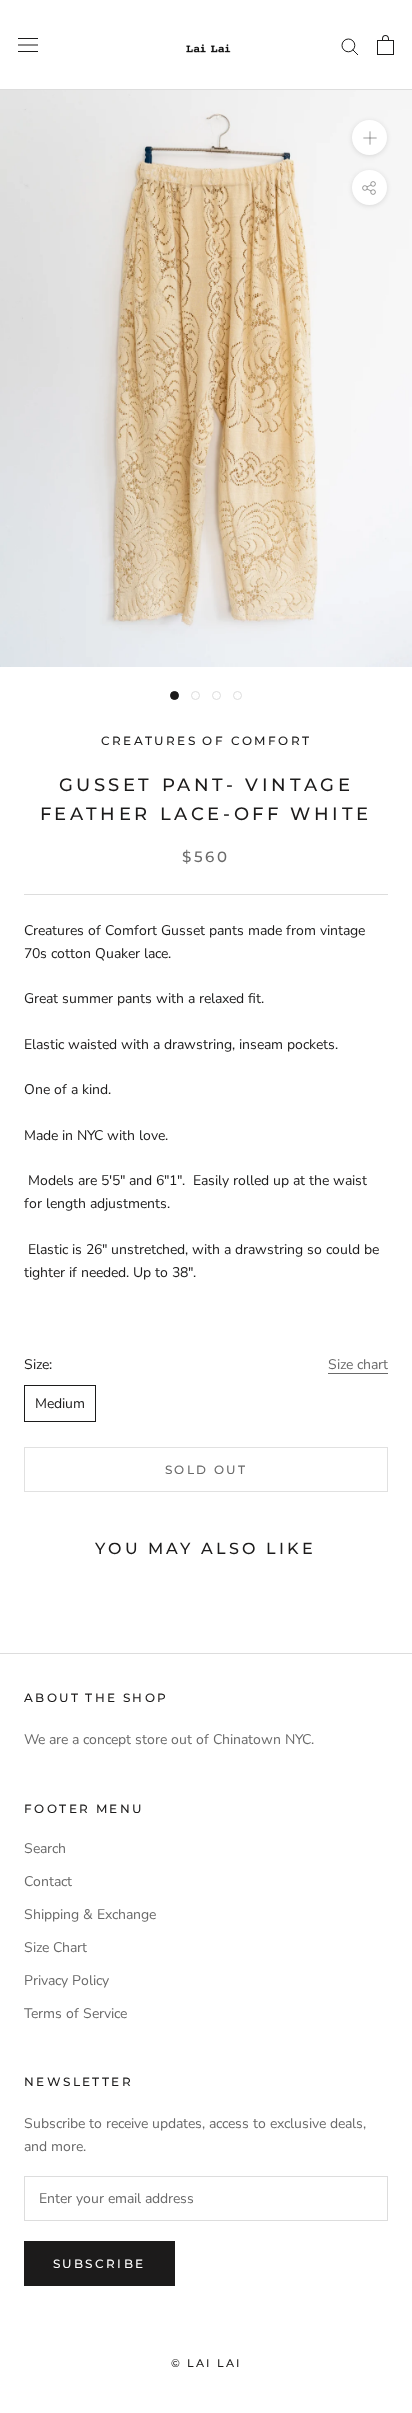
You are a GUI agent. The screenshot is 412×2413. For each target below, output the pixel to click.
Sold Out (206, 1469)
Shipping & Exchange (90, 1914)
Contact (48, 1881)
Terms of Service (75, 2013)
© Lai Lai (206, 2363)
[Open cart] (385, 45)
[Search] (350, 45)
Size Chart (55, 1947)
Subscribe (99, 2263)
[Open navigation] (28, 45)
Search (45, 1848)
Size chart (358, 1364)
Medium (60, 1403)
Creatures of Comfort (206, 740)
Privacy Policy (66, 1980)
